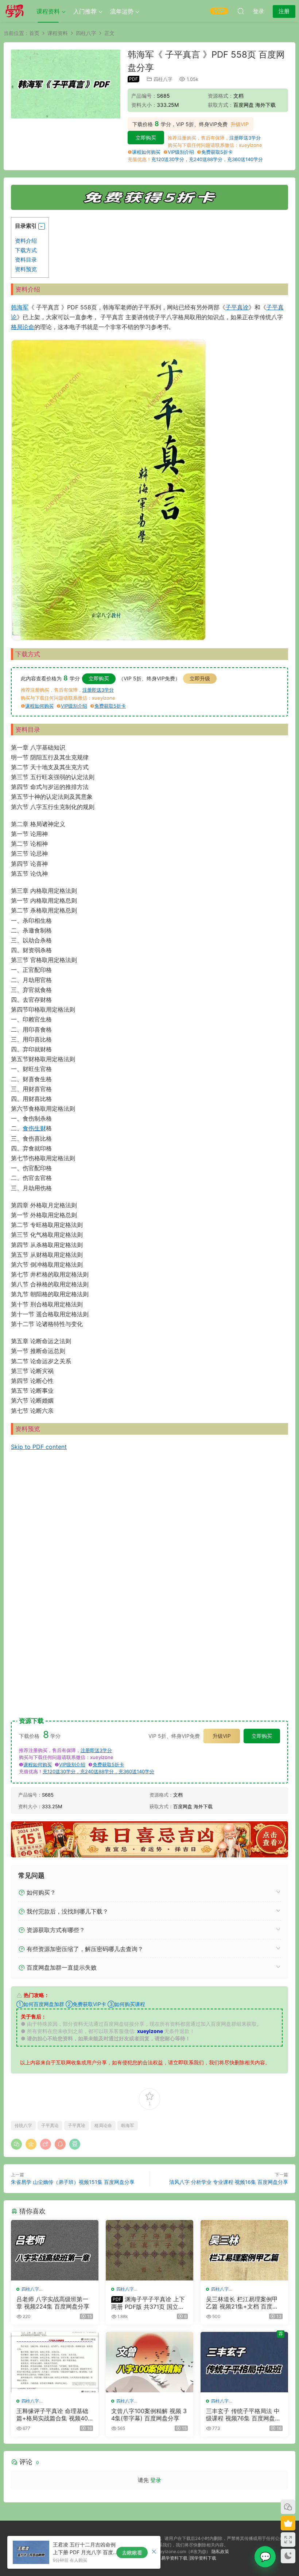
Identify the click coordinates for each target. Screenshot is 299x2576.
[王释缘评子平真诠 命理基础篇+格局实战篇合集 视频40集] (55, 2362)
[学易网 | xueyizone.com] (15, 11)
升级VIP (240, 124)
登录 (156, 2480)
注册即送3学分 (245, 138)
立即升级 (200, 678)
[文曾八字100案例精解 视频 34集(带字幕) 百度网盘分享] (149, 2362)
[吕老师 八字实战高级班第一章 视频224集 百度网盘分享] (55, 2250)
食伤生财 (34, 1128)
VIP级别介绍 (181, 152)
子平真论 (50, 2125)
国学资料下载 (203, 2558)
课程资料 (48, 11)
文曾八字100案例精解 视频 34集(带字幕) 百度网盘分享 (149, 2415)
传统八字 (23, 2125)
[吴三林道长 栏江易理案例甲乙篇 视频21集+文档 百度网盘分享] (244, 2250)
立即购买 (146, 138)
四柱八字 (163, 79)
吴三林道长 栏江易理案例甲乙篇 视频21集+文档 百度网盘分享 (242, 2303)
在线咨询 (265, 2557)
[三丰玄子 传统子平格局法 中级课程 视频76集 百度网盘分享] (244, 2362)
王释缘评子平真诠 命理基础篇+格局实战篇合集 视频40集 (52, 2415)
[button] (42, 226)
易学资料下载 (174, 2558)
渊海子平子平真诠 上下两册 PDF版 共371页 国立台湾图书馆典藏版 (148, 2303)
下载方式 (26, 250)
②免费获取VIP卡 (86, 2004)
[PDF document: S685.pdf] (149, 1579)
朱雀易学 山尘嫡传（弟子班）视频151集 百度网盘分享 (73, 2182)
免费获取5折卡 (217, 152)
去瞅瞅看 (132, 2552)
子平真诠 (237, 307)
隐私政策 (220, 2551)
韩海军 (20, 307)
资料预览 (26, 269)
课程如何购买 (146, 152)
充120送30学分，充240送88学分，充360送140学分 (207, 159)
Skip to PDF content (39, 1447)
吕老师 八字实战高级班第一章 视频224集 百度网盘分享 (53, 2303)
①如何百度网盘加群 (40, 2004)
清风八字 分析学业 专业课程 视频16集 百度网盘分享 (229, 2182)
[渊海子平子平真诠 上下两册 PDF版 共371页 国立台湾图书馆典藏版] (149, 2250)
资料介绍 (26, 241)
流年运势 (122, 11)
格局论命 (23, 327)
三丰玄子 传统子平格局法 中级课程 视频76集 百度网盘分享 (243, 2415)
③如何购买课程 (126, 2004)
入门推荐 (85, 11)
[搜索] (241, 11)
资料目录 (26, 260)
